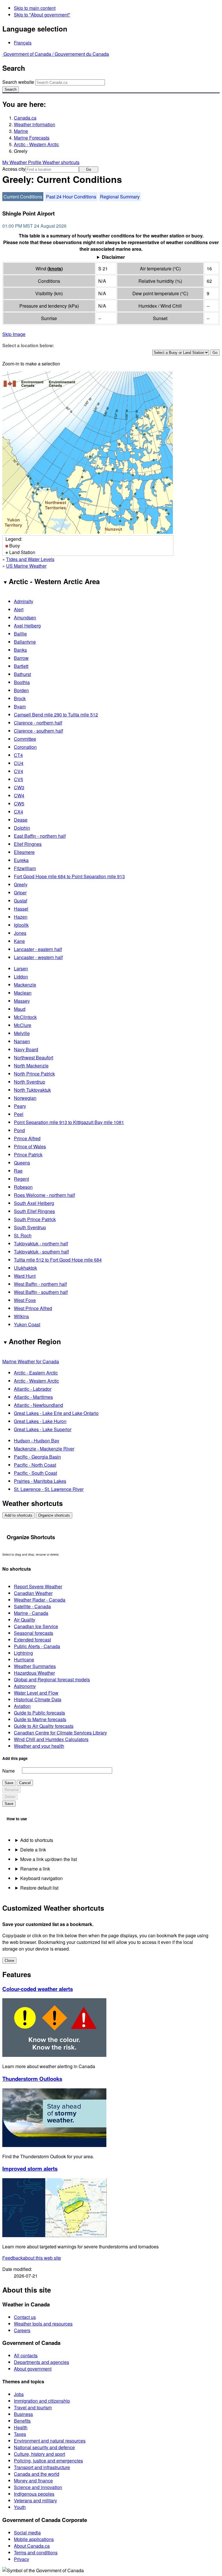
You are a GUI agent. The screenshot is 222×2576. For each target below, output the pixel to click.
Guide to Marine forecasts (40, 1719)
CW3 (19, 787)
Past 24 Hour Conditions (71, 197)
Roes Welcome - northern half (44, 1195)
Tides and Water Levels (30, 559)
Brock (20, 698)
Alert (19, 609)
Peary (20, 1106)
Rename (12, 1790)
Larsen (21, 968)
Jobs (19, 2394)
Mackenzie (25, 985)
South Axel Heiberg (34, 1203)
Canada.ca (25, 118)
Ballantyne (25, 642)
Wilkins (21, 1316)
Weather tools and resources (43, 2324)
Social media (27, 2533)
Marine (21, 131)
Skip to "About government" (42, 15)
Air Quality (25, 1620)
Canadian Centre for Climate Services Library (60, 1733)
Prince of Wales (30, 1146)
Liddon (21, 977)
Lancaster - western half (38, 957)
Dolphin (22, 828)
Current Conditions (23, 197)
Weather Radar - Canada (40, 1600)
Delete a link (33, 1850)
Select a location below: (28, 345)
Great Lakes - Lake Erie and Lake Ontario (56, 1413)
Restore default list (39, 1888)
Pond (19, 1130)
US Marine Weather (26, 566)
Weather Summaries (35, 1666)
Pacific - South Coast (35, 1473)
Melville (22, 1033)
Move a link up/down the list (49, 1859)
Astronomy (25, 1686)
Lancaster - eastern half (38, 949)
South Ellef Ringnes (34, 1211)
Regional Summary (120, 197)
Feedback (32, 2258)
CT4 (18, 755)
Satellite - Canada (32, 1606)
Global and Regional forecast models (52, 1679)
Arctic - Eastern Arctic (36, 1373)
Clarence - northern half (38, 723)
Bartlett (21, 666)
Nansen (22, 1041)
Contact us (25, 2317)
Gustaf (21, 901)
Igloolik (21, 925)
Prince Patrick (28, 1155)
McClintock (25, 1017)
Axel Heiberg (27, 626)
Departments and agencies (41, 2362)
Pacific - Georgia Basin (37, 1457)
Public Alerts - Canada (37, 1646)
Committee (25, 739)
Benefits (22, 2421)
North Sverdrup (29, 1082)
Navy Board (26, 1049)
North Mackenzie (31, 1066)
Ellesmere (24, 852)
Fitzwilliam (25, 868)
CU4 (19, 763)
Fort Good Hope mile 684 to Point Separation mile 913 (69, 876)
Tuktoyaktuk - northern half (41, 1244)
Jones (20, 933)
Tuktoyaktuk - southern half (41, 1252)
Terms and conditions (36, 2552)
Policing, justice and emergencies (48, 2461)
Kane (19, 941)
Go (89, 169)
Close (9, 1961)
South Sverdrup (30, 1227)
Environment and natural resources (50, 2441)
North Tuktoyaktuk (32, 1090)
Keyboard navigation (41, 1878)
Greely (21, 884)
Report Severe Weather (38, 1586)
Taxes (20, 2434)
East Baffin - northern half (40, 836)
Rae (18, 1171)
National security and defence (44, 2447)
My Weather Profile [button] (22, 162)
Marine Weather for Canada (31, 1361)
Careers (22, 2330)
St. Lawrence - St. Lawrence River (49, 1489)
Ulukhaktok (25, 1268)
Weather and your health (39, 1746)
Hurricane (24, 1660)
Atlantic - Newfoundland (38, 1405)
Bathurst (22, 674)
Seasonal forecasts (34, 1633)
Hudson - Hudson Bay (37, 1441)
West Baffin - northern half (40, 1284)
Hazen (21, 917)
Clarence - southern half (38, 731)
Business (23, 2414)
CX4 (18, 812)
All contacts (26, 2355)
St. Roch (23, 1235)
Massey (22, 1001)
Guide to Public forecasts (39, 1713)
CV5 (18, 779)
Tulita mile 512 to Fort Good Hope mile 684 (58, 1260)
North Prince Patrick (34, 1074)
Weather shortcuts (61, 162)
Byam (20, 706)
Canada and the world (37, 2474)
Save (9, 1783)
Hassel (21, 909)
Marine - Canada (31, 1613)
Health (21, 2427)
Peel (19, 1114)
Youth (20, 2507)
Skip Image (14, 334)
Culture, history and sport (39, 2454)
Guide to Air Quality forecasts (44, 1726)
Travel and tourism (33, 2407)
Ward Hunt (25, 1276)
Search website (18, 82)
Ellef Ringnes (28, 844)
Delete (10, 1797)
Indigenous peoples (34, 2494)
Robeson (23, 1187)
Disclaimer (113, 257)
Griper (20, 893)
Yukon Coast (27, 1324)
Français (23, 43)
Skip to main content (35, 8)
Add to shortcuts (18, 1515)
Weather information (35, 124)
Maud (20, 1009)
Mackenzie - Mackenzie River (44, 1449)
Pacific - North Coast (35, 1465)
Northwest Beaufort (34, 1057)
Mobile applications (34, 2539)
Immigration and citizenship (42, 2401)
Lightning (23, 1653)
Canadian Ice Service (36, 1626)
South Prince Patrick (35, 1219)
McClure (23, 1025)
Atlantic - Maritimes (33, 1397)
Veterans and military (35, 2500)
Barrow (21, 658)
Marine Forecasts (32, 138)
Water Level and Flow (36, 1693)
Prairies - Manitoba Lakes (40, 1481)
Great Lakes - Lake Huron (40, 1421)
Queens (22, 1163)
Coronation (25, 747)
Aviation (22, 1706)
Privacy (22, 2559)
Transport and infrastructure (42, 2467)
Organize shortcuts (54, 1515)
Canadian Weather (33, 1593)
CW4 (19, 795)
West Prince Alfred (33, 1308)
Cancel (25, 1783)
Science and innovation (38, 2487)
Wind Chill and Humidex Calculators (51, 1739)
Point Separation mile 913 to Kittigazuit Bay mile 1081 (69, 1122)
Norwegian (25, 1098)
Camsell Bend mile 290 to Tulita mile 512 (56, 715)
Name (9, 1771)
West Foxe (25, 1300)
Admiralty (24, 601)
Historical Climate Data (38, 1699)
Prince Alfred (27, 1138)
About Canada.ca (32, 2546)
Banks (20, 650)
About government (33, 2369)
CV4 (18, 771)
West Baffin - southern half (41, 1292)
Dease (21, 820)
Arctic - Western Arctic (36, 144)
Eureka (21, 860)
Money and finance (33, 2481)
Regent (21, 1179)
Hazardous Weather (34, 1673)
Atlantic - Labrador (33, 1389)
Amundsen (25, 617)
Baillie (20, 634)
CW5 (19, 804)
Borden (21, 690)
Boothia (22, 682)
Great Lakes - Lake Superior (43, 1429)
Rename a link (35, 1869)
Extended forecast (32, 1640)
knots (55, 269)
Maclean (23, 993)
